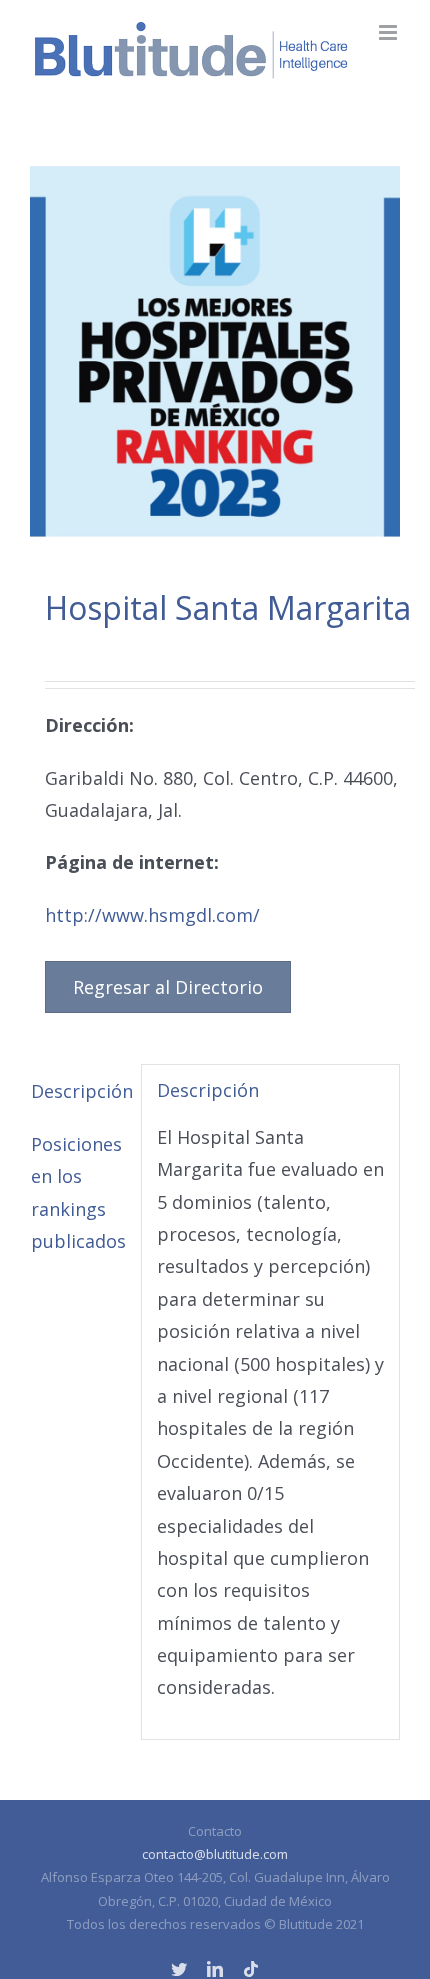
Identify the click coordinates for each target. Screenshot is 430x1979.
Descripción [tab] (78, 1091)
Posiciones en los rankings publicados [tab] (78, 1192)
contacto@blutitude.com (215, 1854)
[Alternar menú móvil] (389, 32)
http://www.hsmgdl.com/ (152, 915)
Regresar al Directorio (168, 987)
